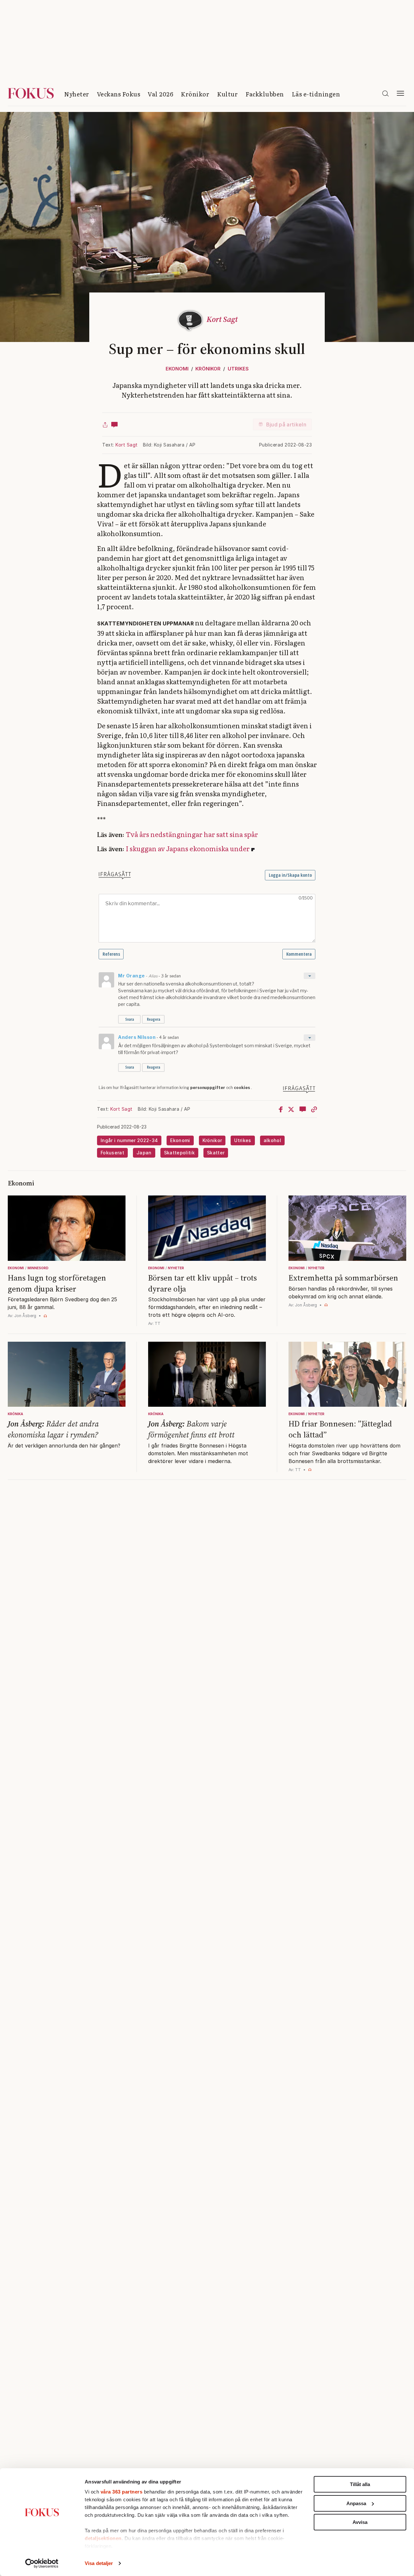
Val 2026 (160, 94)
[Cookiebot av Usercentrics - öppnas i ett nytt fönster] (42, 2563)
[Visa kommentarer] (114, 424)
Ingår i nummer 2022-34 (129, 1140)
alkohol (272, 1140)
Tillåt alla (360, 2484)
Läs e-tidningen (316, 94)
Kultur (227, 94)
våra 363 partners (122, 2492)
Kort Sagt (127, 445)
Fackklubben (265, 94)
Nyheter (77, 94)
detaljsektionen (103, 2538)
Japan (144, 1153)
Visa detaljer (99, 2563)
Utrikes (238, 369)
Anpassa (356, 2503)
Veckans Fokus (119, 94)
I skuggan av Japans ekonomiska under (188, 848)
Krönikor (195, 94)
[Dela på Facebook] (281, 1109)
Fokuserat (112, 1153)
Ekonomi (177, 369)
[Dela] (105, 424)
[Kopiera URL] (314, 1109)
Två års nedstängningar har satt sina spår (192, 834)
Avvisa (360, 2522)
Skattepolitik (179, 1153)
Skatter (216, 1153)
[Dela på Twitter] (291, 1109)
